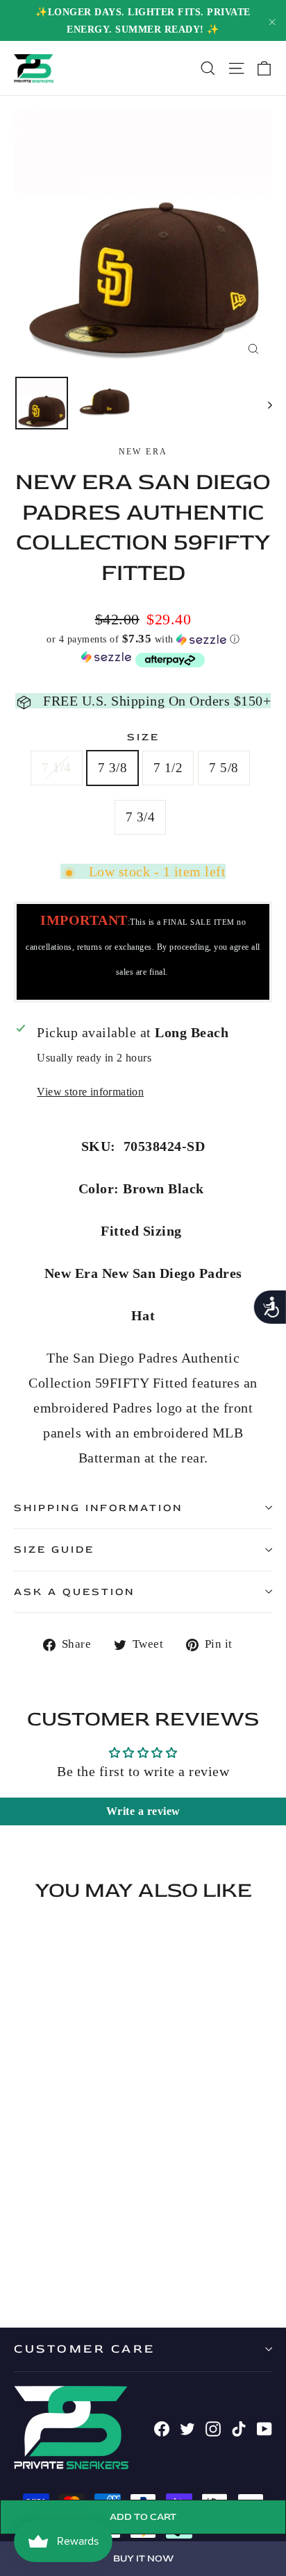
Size (143, 737)
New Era (143, 452)
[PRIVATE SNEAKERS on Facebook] (162, 2428)
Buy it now (143, 2558)
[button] (143, 639)
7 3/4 (140, 817)
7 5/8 (224, 768)
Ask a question (74, 1592)
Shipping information (98, 1508)
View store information (90, 1092)
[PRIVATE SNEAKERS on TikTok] (239, 2428)
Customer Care (85, 2349)
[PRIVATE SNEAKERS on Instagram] (213, 2428)
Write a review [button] (143, 1811)
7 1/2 (168, 768)
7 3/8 (112, 768)
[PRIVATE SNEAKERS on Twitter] (187, 2428)
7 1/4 (56, 768)
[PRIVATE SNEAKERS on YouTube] (264, 2428)
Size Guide (54, 1550)
